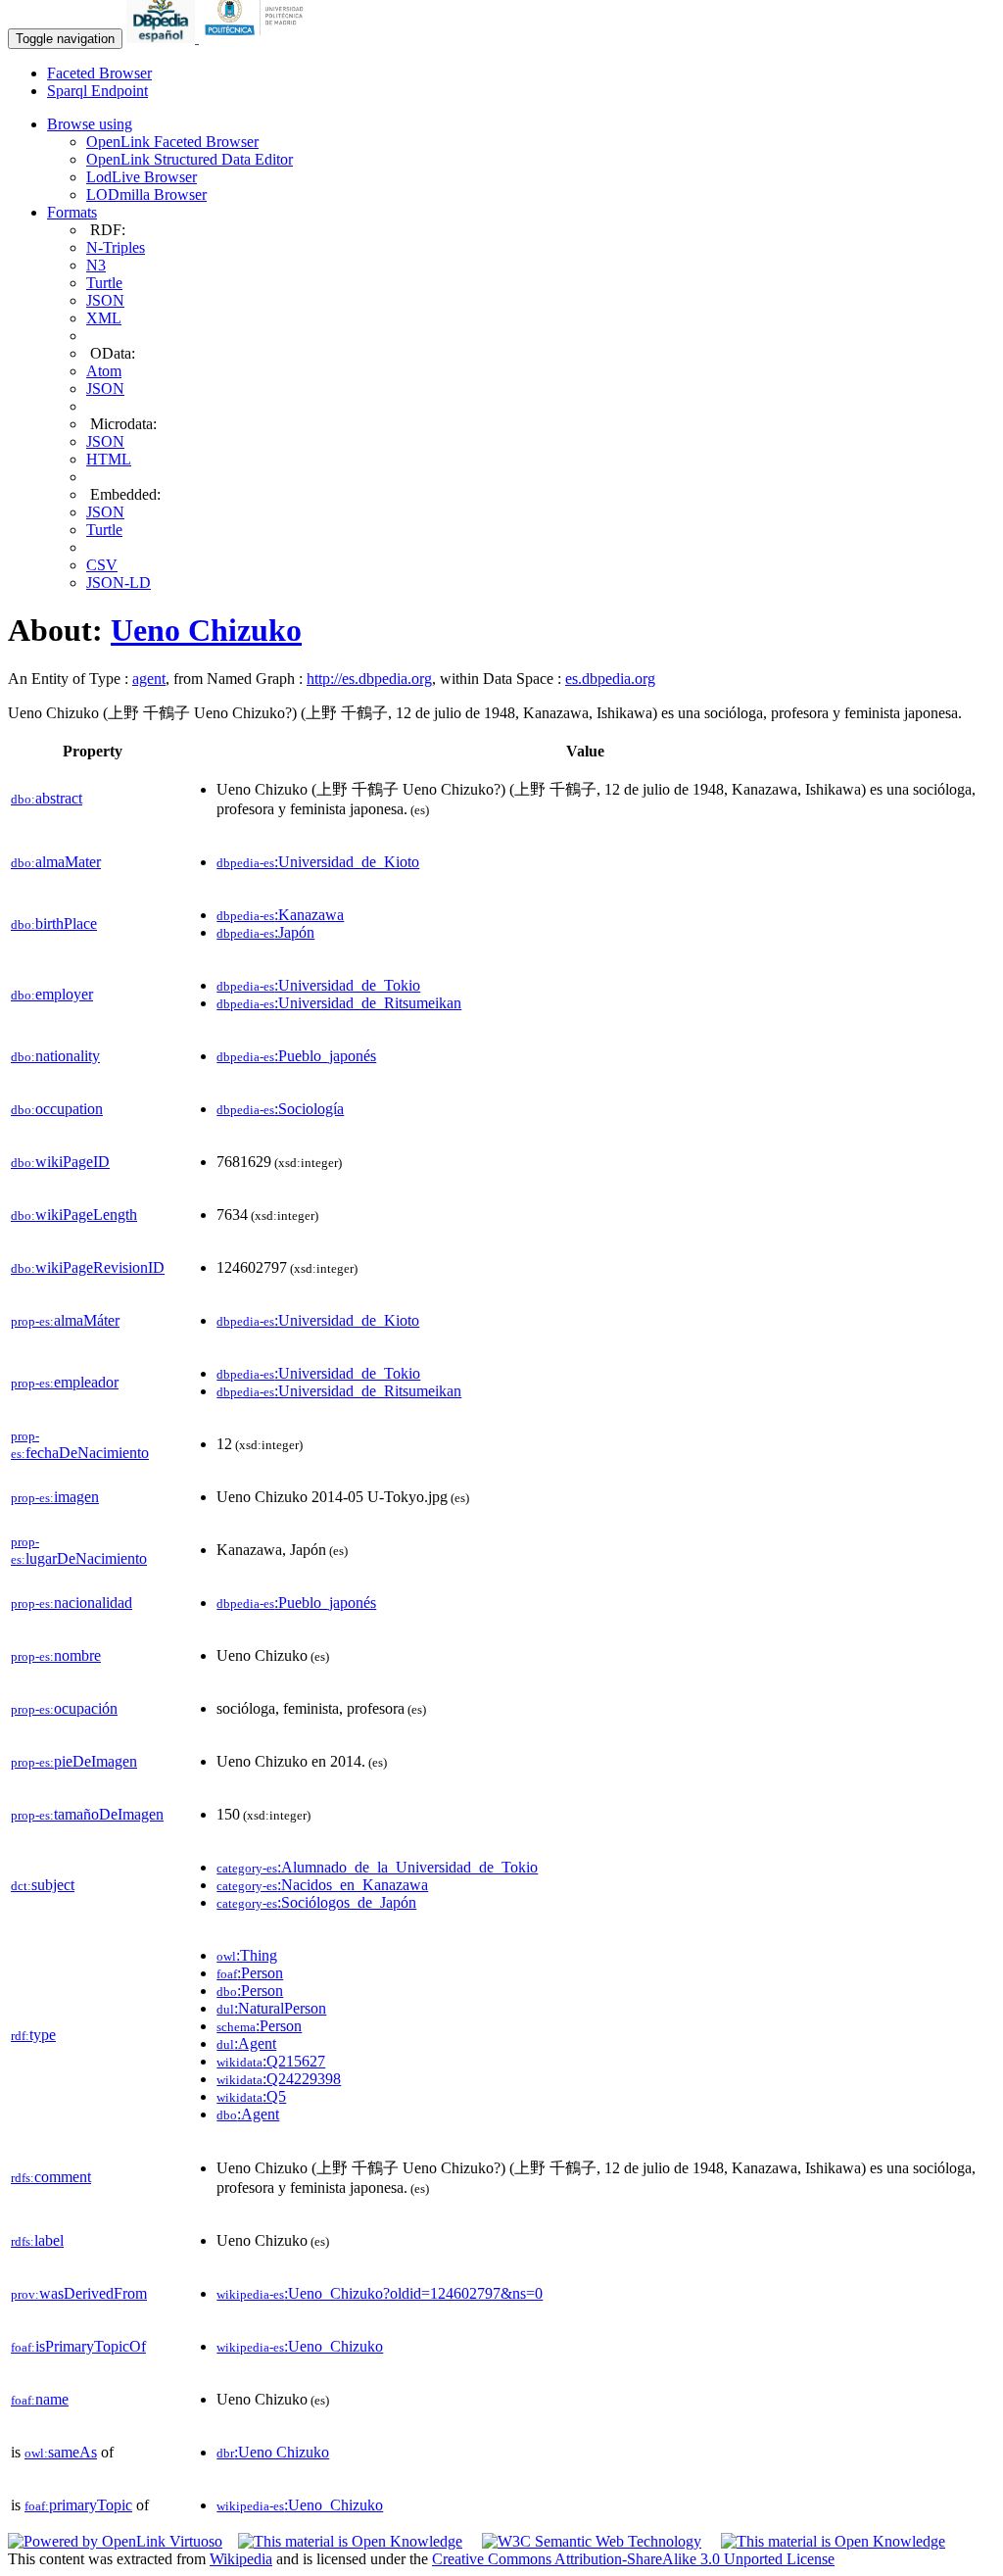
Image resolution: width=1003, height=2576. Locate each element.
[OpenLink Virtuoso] (115, 2541)
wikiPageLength (74, 1215)
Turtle (104, 283)
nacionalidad (72, 1603)
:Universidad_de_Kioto (318, 862)
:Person (250, 1973)
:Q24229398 (279, 2079)
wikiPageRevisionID (88, 1267)
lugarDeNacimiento (79, 1551)
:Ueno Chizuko (273, 2452)
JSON (105, 300)
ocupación (64, 1708)
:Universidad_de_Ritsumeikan (339, 1003)
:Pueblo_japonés (296, 1056)
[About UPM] (258, 38)
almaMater (56, 862)
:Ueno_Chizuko (300, 2346)
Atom (104, 371)
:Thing (247, 1955)
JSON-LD (119, 583)
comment (51, 2177)
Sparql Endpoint (97, 91)
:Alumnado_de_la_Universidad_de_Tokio (377, 1867)
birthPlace (54, 923)
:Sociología (280, 1109)
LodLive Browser (142, 177)
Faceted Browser (99, 73)
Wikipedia (241, 2559)
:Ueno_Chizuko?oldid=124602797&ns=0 (380, 2293)
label (37, 2240)
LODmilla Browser (146, 194)
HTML (109, 459)
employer (52, 994)
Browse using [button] (90, 124)
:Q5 (251, 2096)
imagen (55, 1497)
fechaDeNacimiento (80, 1445)
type (33, 2035)
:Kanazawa (280, 915)
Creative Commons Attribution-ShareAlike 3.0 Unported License (633, 2559)
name (40, 2399)
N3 (96, 265)
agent (149, 679)
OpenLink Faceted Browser (172, 142)
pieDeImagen (74, 1761)
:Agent (246, 2043)
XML (104, 318)
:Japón (265, 932)
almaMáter (65, 1320)
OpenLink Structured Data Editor (190, 159)
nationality (55, 1056)
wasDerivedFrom (79, 2293)
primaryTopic (78, 2505)
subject (43, 1885)
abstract (47, 798)
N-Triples (116, 247)
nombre (56, 1655)
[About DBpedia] (163, 38)
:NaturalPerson (271, 2008)
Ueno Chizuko (206, 630)
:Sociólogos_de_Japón (316, 1902)
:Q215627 (271, 2061)
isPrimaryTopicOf (78, 2346)
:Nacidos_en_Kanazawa (322, 1885)
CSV (102, 565)
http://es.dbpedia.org (369, 679)
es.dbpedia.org (610, 679)
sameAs (61, 2452)
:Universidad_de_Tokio (318, 985)
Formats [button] (72, 212)
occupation (57, 1109)
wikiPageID (60, 1162)
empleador (65, 1382)
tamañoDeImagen (87, 1814)
